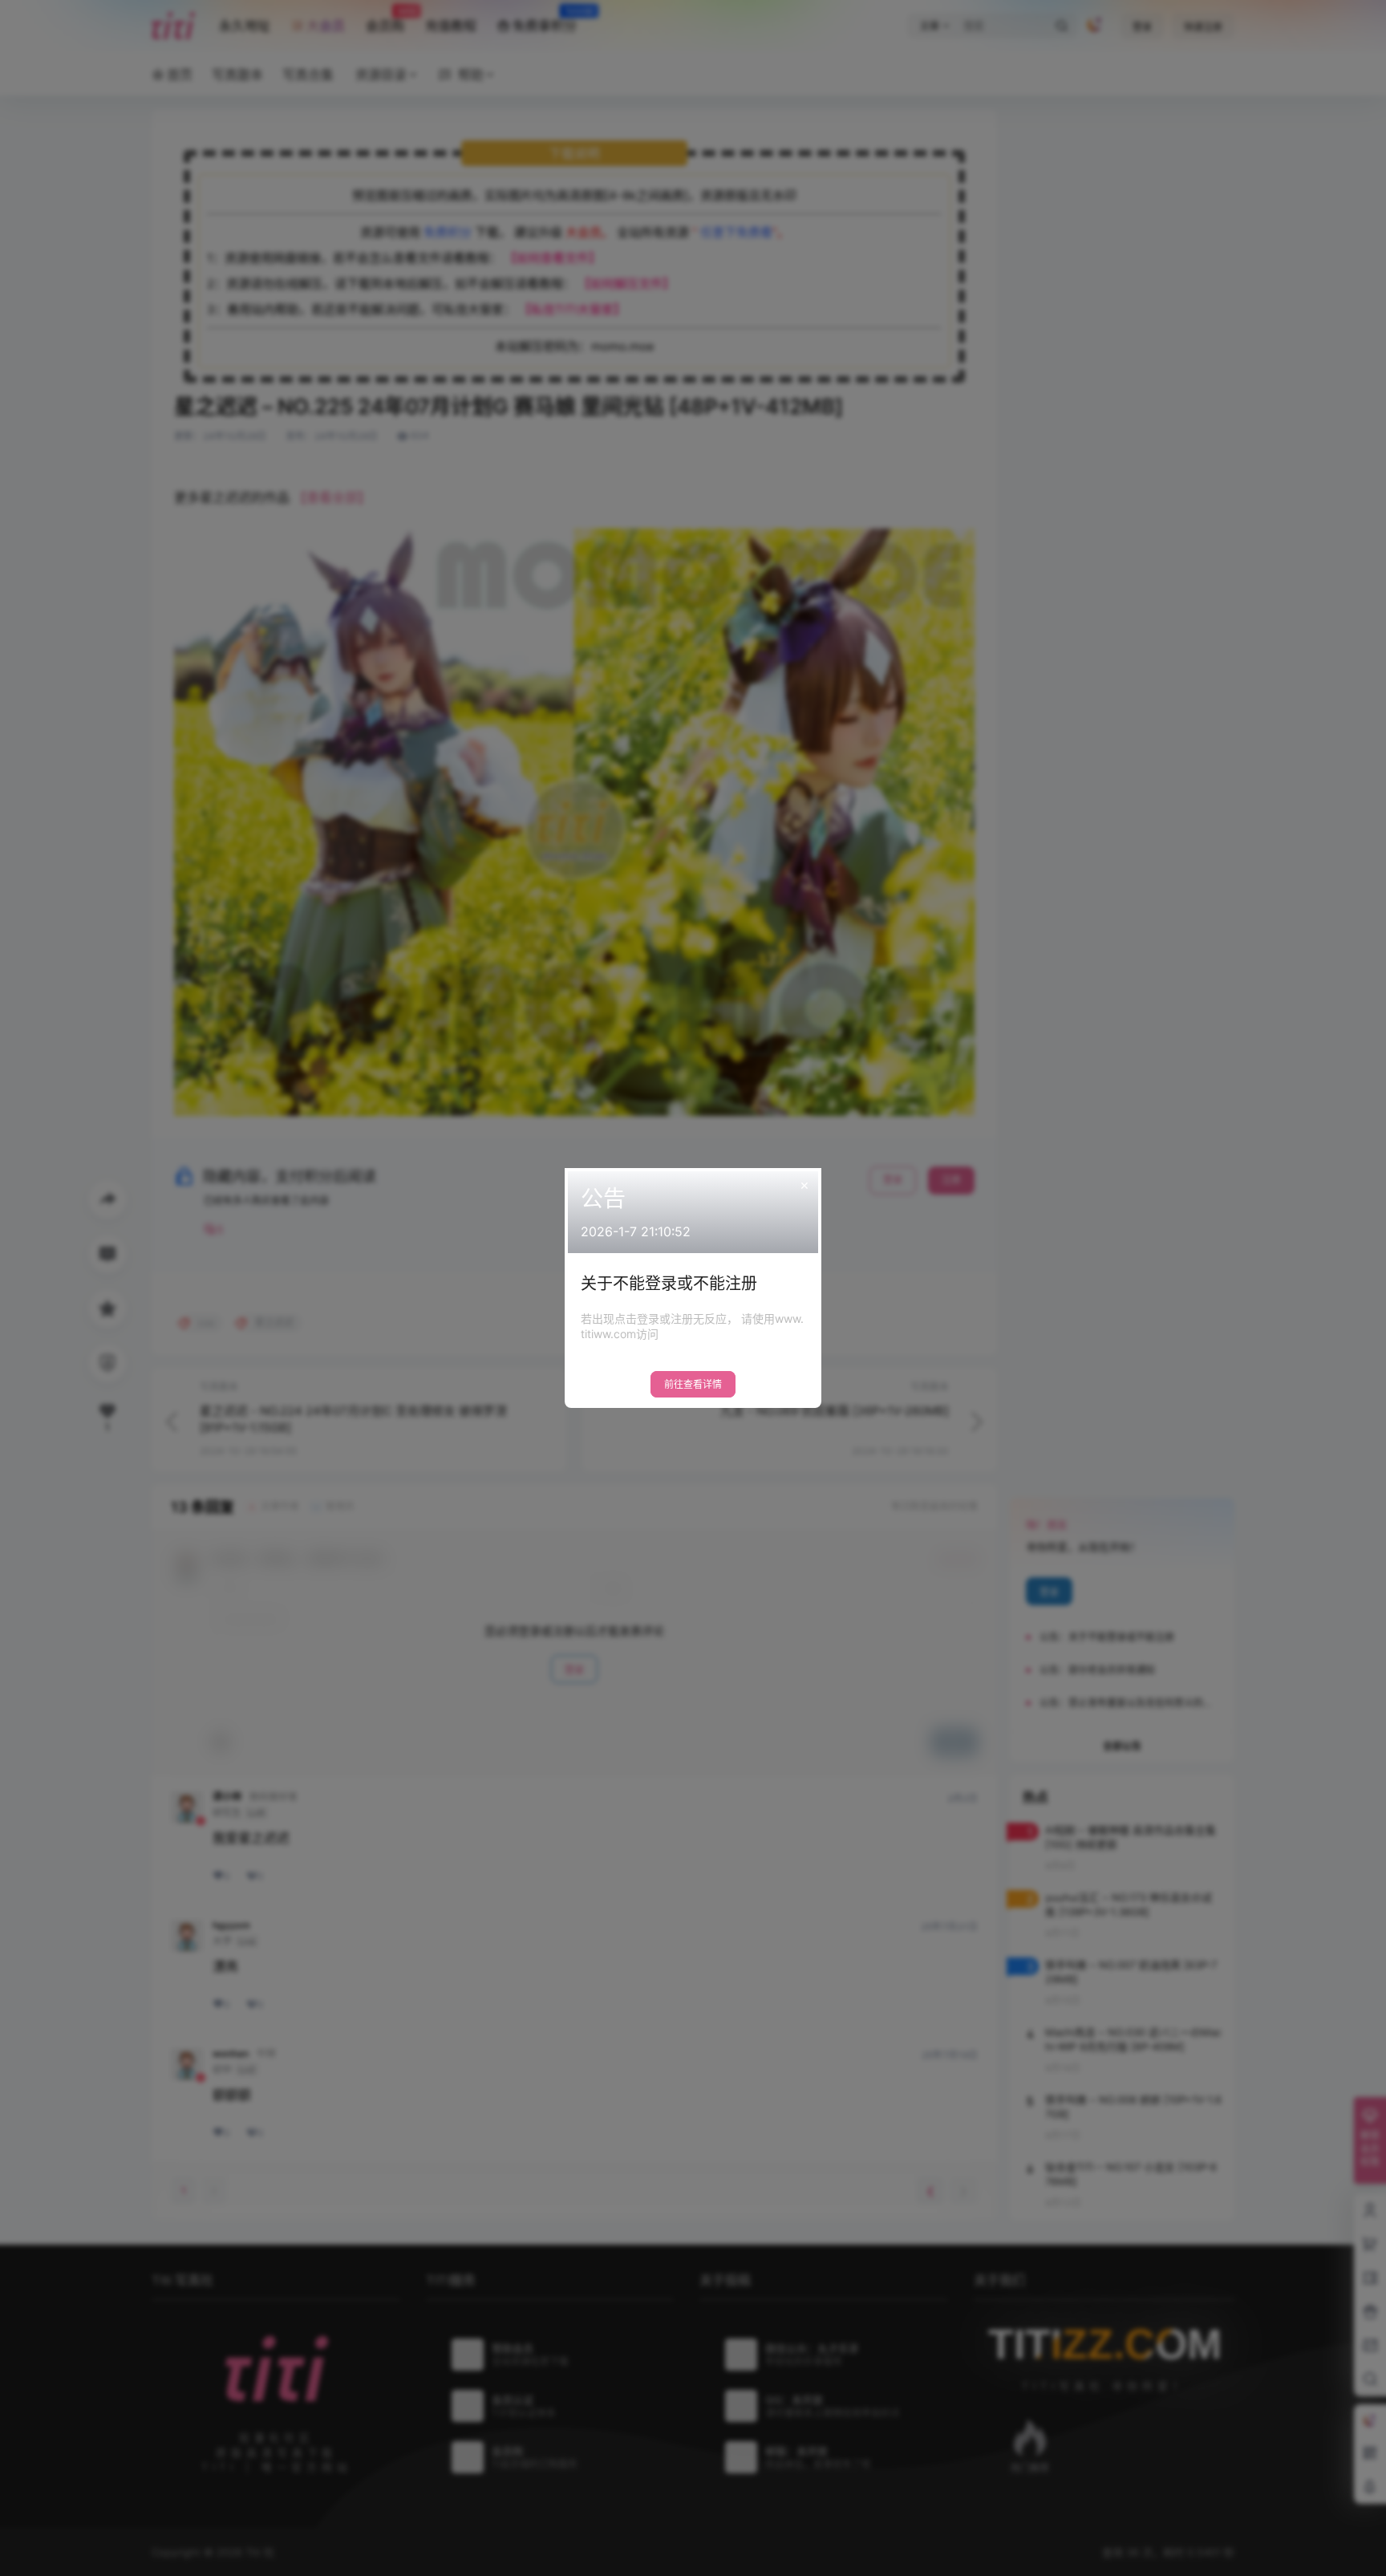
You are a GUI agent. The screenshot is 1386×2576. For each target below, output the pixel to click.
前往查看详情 (693, 1384)
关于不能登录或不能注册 (669, 1284)
